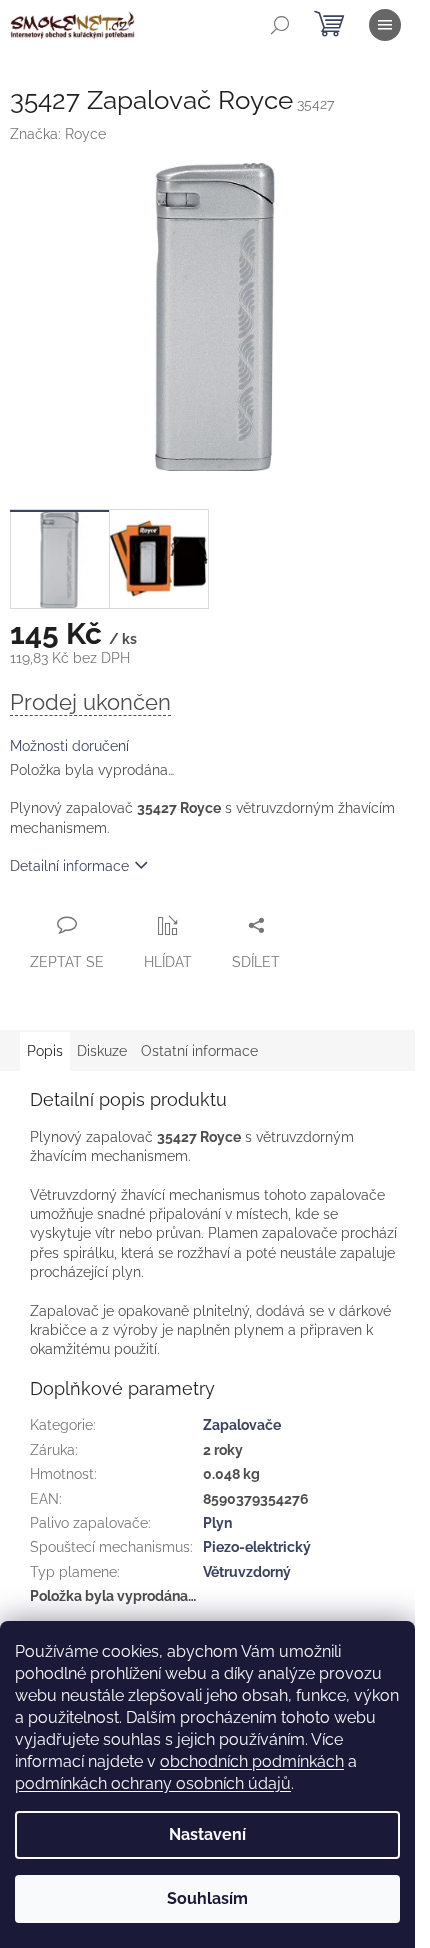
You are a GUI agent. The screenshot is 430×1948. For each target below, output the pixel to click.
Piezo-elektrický (257, 1547)
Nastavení (207, 1834)
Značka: (58, 134)
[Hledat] (280, 25)
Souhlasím (207, 1898)
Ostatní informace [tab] (199, 1051)
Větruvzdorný (247, 1572)
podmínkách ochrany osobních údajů (153, 1783)
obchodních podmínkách (252, 1761)
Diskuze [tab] (102, 1051)
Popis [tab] (45, 1051)
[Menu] (385, 25)
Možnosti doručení (69, 746)
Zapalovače (242, 1425)
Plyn (217, 1523)
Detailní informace (69, 866)
